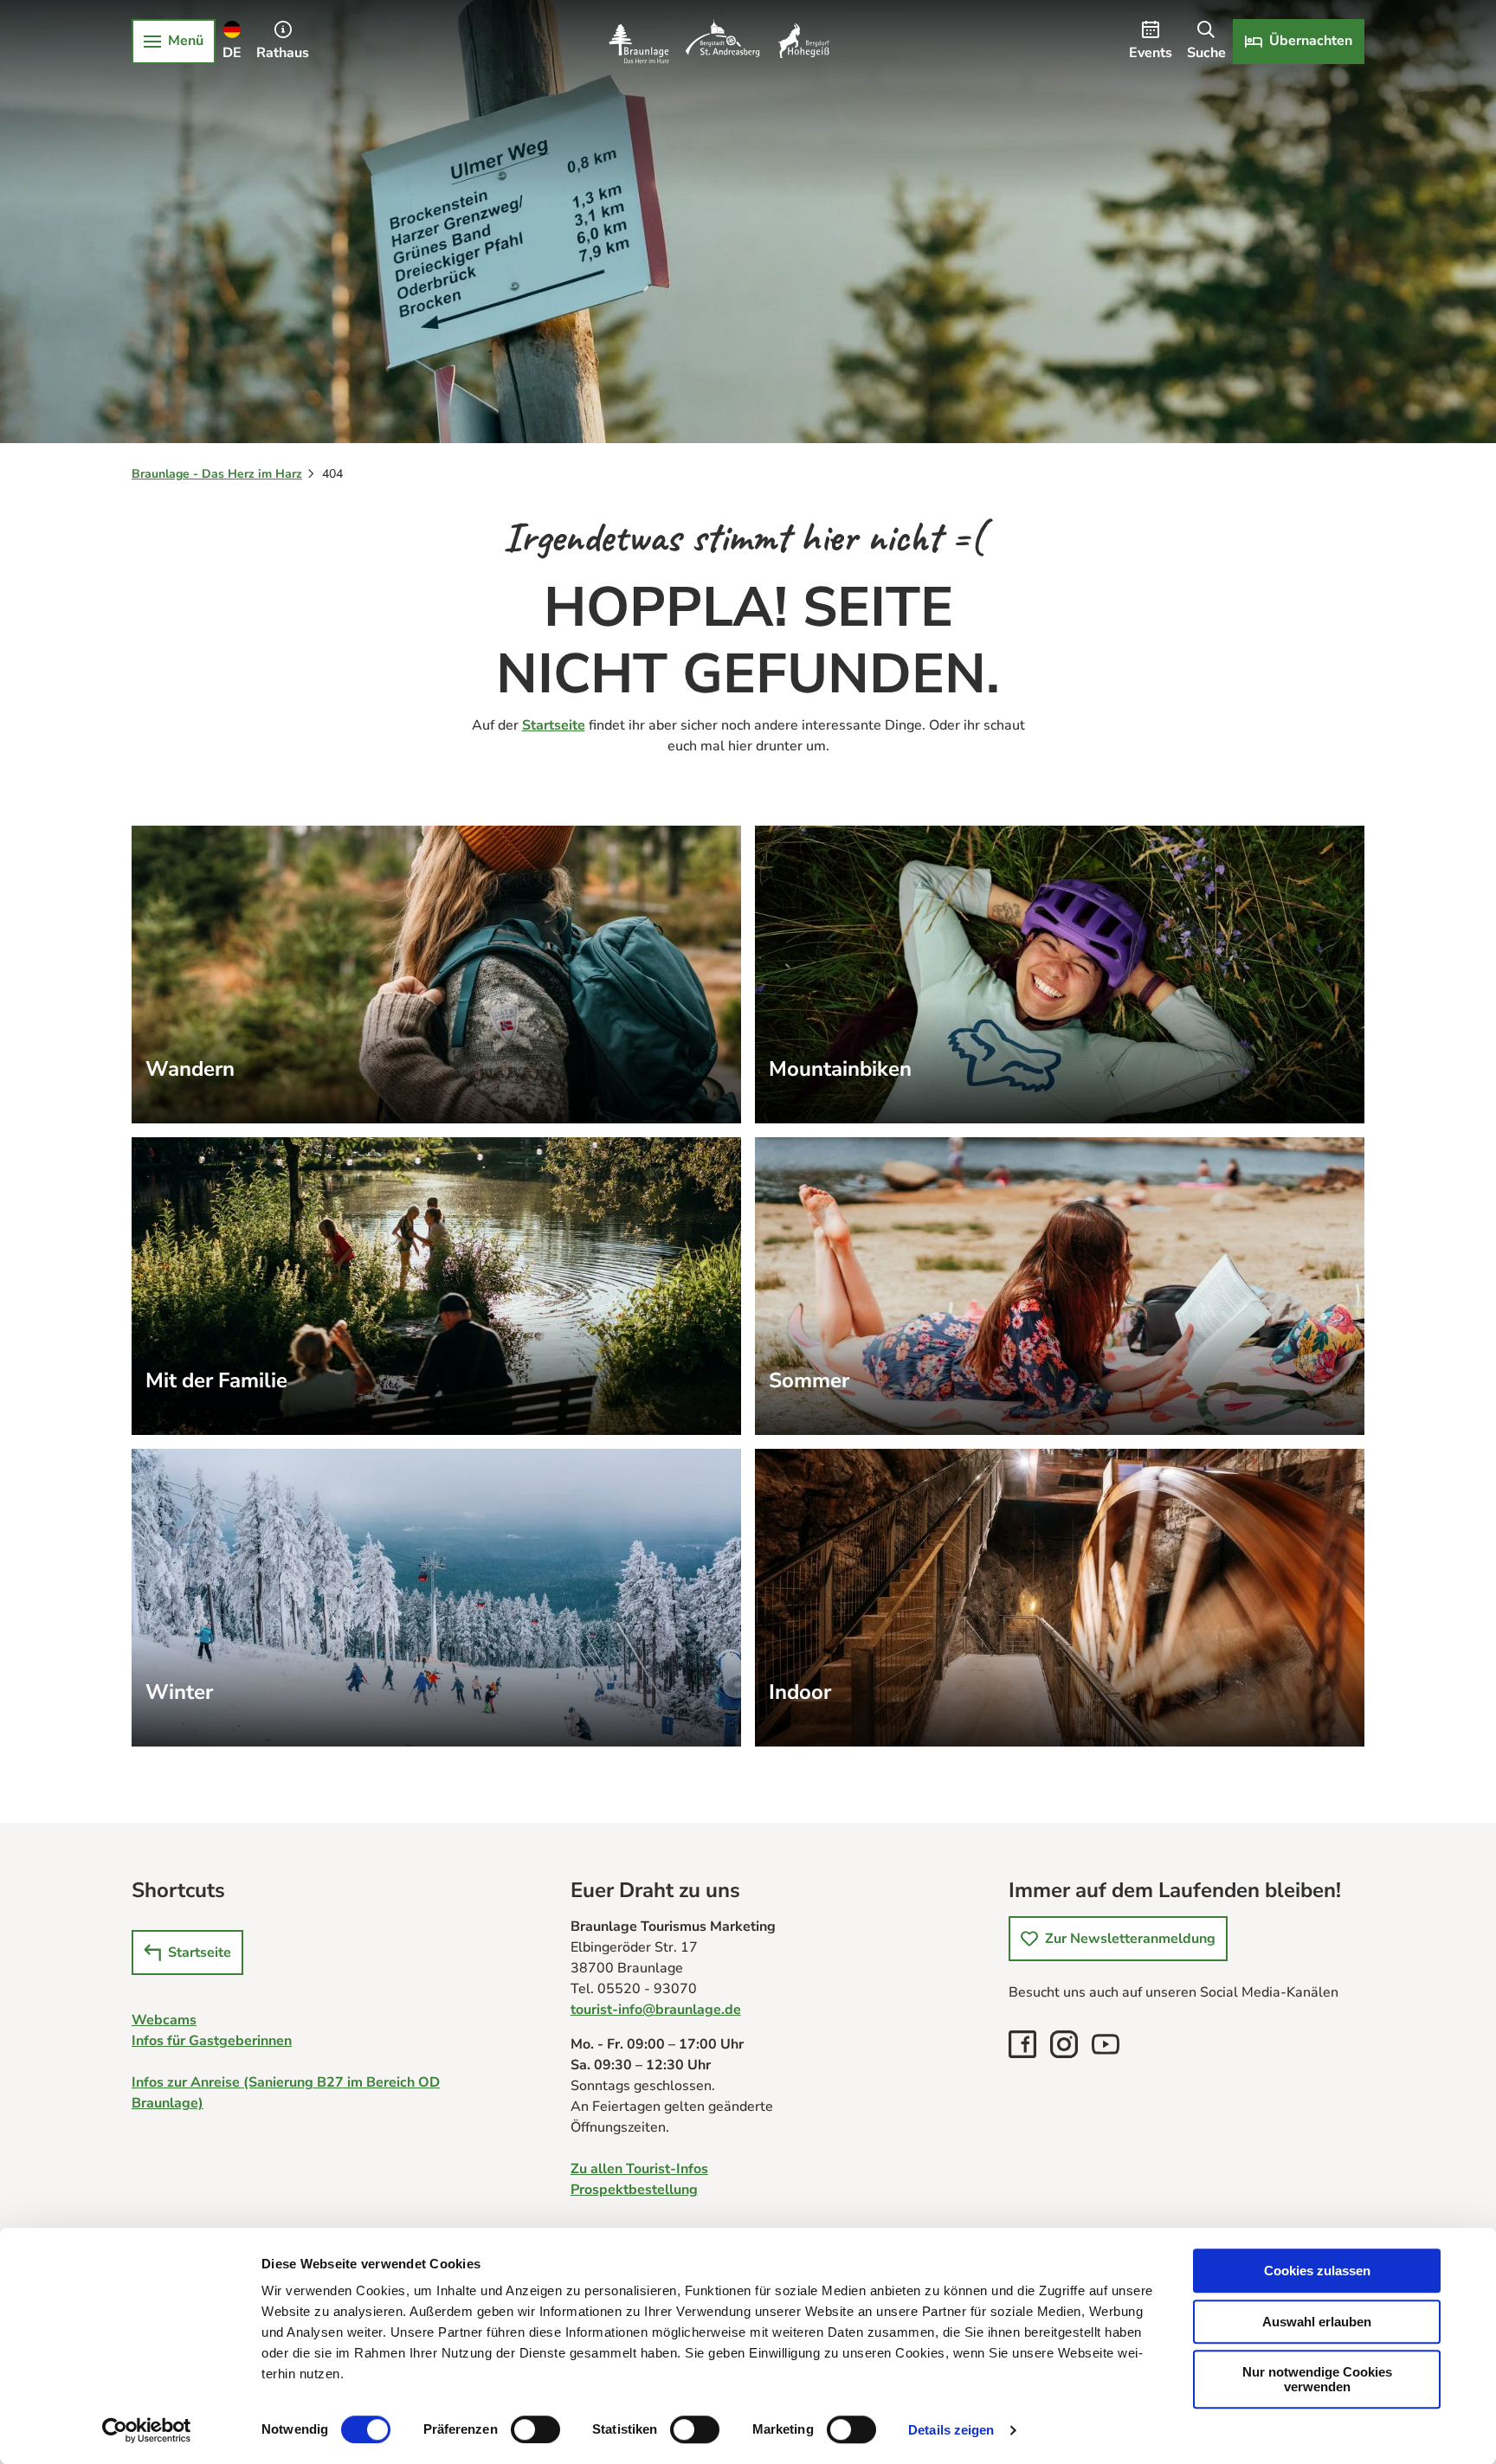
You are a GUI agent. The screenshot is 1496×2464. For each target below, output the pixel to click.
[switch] (535, 2429)
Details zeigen (951, 2430)
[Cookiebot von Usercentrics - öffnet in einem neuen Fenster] (147, 2430)
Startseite (554, 725)
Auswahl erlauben (1317, 2322)
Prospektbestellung (634, 2190)
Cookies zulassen (1317, 2271)
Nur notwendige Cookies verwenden (1317, 2379)
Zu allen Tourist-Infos (639, 2169)
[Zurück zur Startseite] (719, 42)
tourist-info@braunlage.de (656, 2010)
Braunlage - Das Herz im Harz (217, 474)
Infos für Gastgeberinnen (212, 2041)
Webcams (164, 2020)
